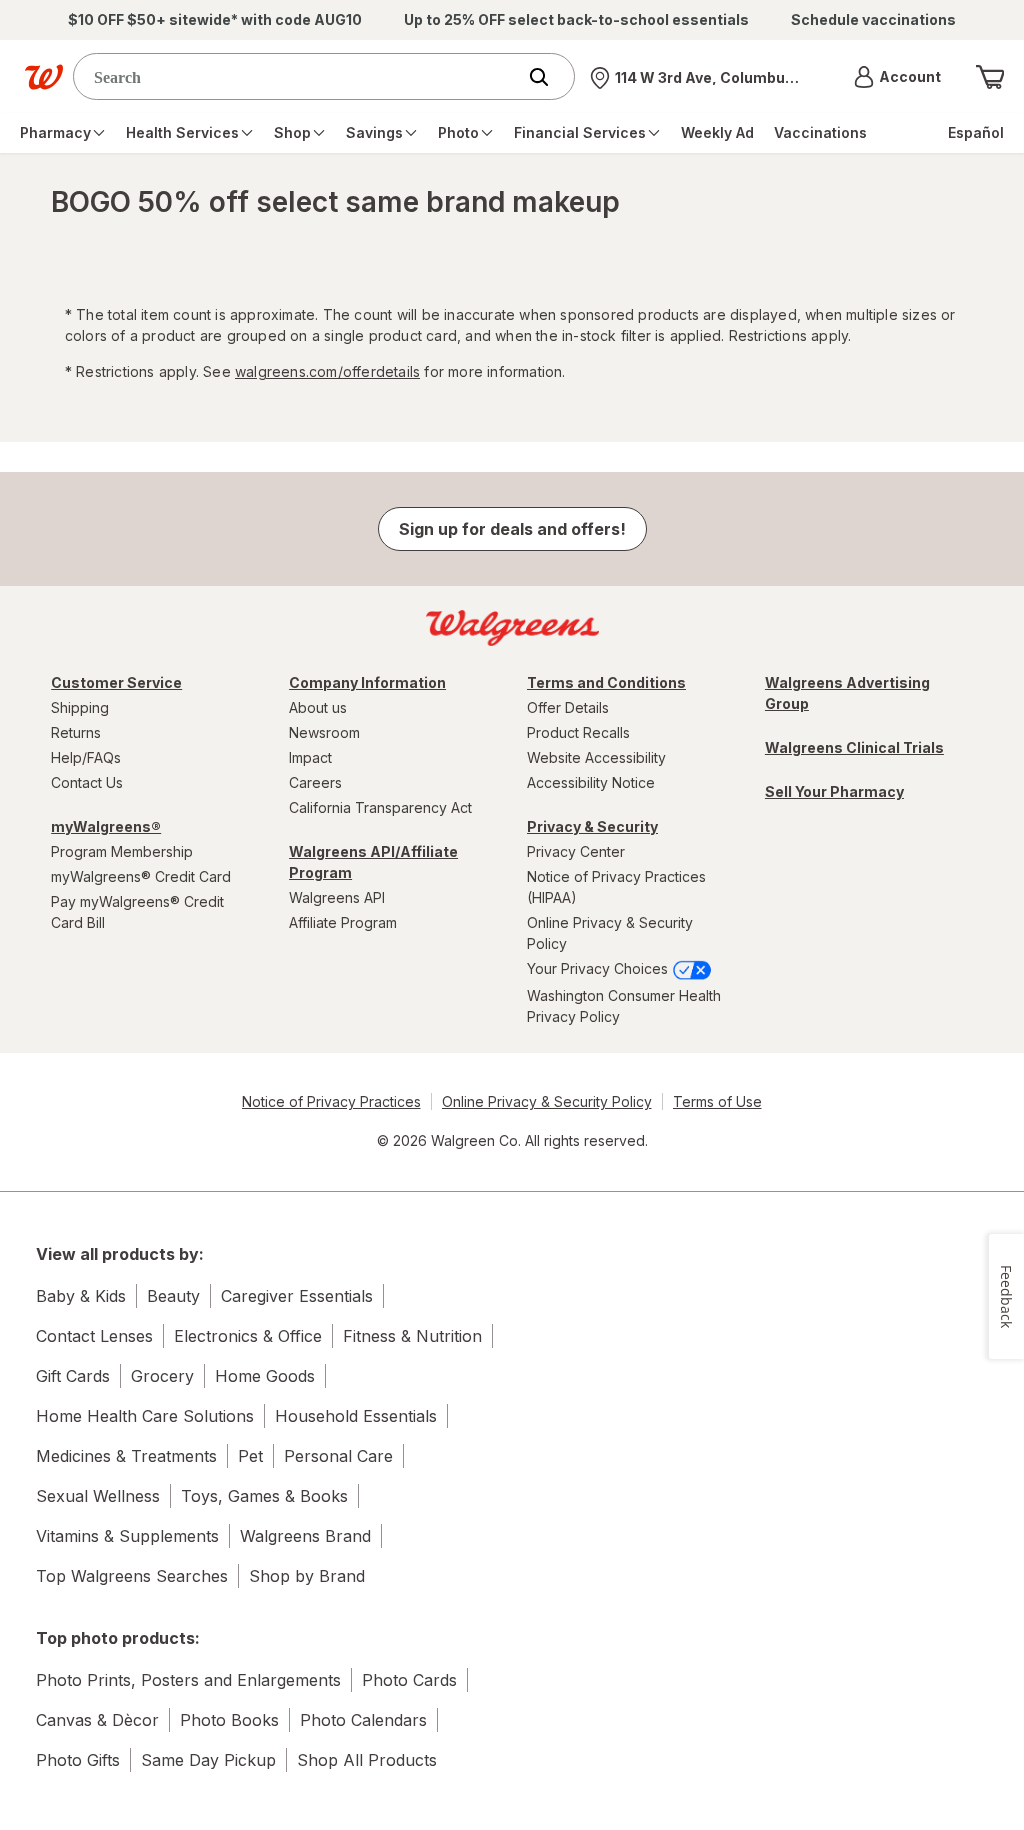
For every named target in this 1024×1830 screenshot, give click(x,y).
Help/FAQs (86, 757)
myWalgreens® (106, 826)
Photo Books (229, 1720)
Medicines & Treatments (126, 1456)
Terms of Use (717, 1101)
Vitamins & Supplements (127, 1536)
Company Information (367, 682)
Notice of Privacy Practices (331, 1101)
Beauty (173, 1296)
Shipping (80, 707)
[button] (897, 77)
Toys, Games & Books (264, 1496)
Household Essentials (356, 1416)
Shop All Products (367, 1760)
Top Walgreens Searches (132, 1576)
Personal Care (338, 1456)
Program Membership (122, 851)
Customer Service (116, 682)
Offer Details (568, 707)
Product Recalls (578, 732)
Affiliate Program (343, 922)
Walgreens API (337, 897)
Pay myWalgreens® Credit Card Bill (137, 912)
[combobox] (299, 76)
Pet (250, 1456)
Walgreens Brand (305, 1536)
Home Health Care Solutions (145, 1416)
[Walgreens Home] (44, 77)
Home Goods (265, 1376)
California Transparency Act (380, 807)
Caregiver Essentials (297, 1296)
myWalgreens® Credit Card (141, 876)
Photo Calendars (363, 1720)
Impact (310, 757)
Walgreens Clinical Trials (854, 747)
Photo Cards (409, 1680)
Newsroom (324, 732)
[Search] (549, 77)
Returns (76, 732)
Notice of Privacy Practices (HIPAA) (616, 887)
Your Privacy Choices (599, 968)
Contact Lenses (94, 1336)
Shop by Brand (307, 1576)
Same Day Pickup (208, 1760)
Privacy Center (576, 851)
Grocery (162, 1376)
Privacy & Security (592, 826)
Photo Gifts (78, 1760)
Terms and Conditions (606, 682)
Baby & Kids (81, 1296)
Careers (315, 782)
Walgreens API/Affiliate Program (373, 862)
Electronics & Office (248, 1336)
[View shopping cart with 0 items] (990, 77)
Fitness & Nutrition (412, 1336)
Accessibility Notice (591, 782)
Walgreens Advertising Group (847, 693)
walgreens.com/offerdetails (327, 371)
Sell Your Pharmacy (834, 791)
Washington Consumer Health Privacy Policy (624, 1006)
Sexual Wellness (98, 1496)
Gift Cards (73, 1376)
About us (318, 707)
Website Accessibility (596, 757)
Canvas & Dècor (97, 1720)
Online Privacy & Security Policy (610, 933)
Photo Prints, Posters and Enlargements (188, 1680)
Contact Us (87, 782)
